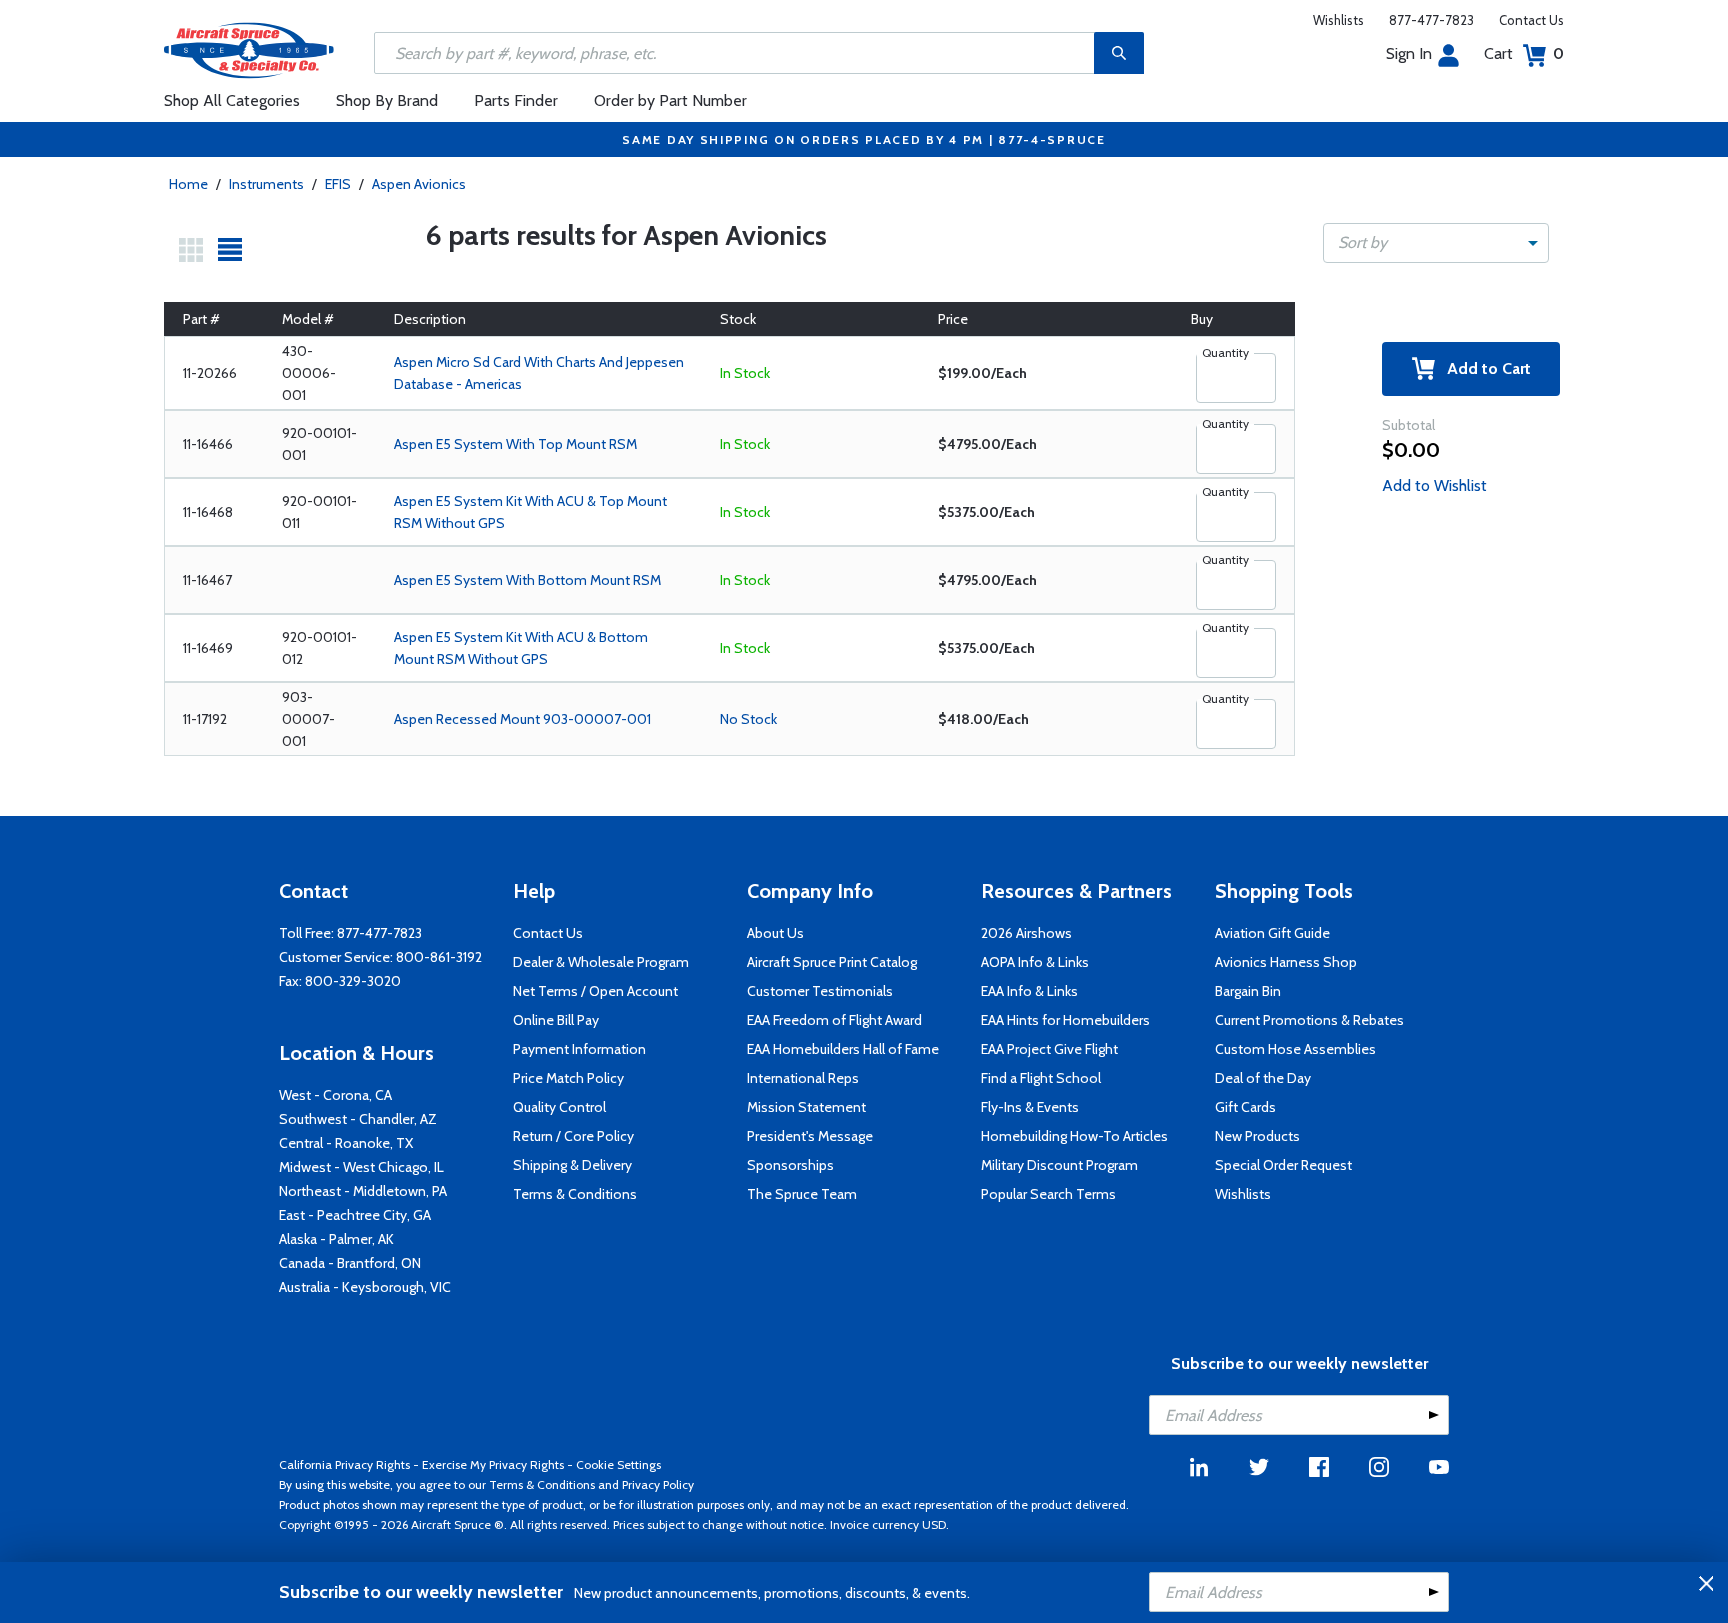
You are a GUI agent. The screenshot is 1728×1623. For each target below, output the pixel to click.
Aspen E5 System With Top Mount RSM (515, 444)
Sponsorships (790, 1165)
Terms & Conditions (575, 1194)
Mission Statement (806, 1107)
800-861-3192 (439, 957)
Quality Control (559, 1107)
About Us (775, 933)
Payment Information (579, 1049)
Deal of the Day (1263, 1078)
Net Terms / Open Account (595, 991)
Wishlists (1338, 20)
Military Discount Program (1059, 1165)
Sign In (1409, 53)
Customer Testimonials (820, 991)
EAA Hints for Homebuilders (1065, 1020)
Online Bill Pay (556, 1020)
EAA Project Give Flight (1049, 1049)
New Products (1257, 1136)
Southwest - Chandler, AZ (358, 1119)
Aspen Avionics (419, 184)
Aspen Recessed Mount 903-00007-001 (522, 719)
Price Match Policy (568, 1078)
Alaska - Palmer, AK (336, 1239)
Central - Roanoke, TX (346, 1143)
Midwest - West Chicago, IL (361, 1167)
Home (188, 184)
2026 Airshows (1026, 933)
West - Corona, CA (335, 1095)
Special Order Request (1283, 1165)
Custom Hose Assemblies (1295, 1049)
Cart (1524, 53)
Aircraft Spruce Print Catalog (832, 962)
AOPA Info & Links (1035, 962)
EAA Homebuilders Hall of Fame (843, 1049)
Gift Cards (1245, 1107)
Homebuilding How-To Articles (1074, 1136)
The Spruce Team (802, 1194)
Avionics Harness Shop (1286, 962)
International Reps (803, 1078)
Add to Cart (1483, 368)
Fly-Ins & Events (1030, 1107)
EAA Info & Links (1029, 991)
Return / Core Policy (573, 1136)
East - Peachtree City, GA (355, 1215)
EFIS (338, 184)
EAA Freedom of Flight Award (834, 1020)
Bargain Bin (1248, 991)
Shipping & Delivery (572, 1165)
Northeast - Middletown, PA (363, 1191)
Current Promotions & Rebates (1309, 1020)
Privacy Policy (658, 1484)
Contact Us (1531, 20)
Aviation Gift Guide (1272, 933)
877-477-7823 (1431, 20)
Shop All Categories (232, 100)
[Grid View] (191, 250)
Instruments (266, 184)
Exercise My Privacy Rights (493, 1464)
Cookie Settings (618, 1464)
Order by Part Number (670, 100)
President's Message (810, 1136)
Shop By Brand (387, 100)
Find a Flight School (1041, 1078)
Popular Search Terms (1048, 1194)
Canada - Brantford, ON (350, 1263)
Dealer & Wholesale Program (601, 962)
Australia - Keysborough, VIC (365, 1287)
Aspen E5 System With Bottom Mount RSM (527, 580)
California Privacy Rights (344, 1464)
